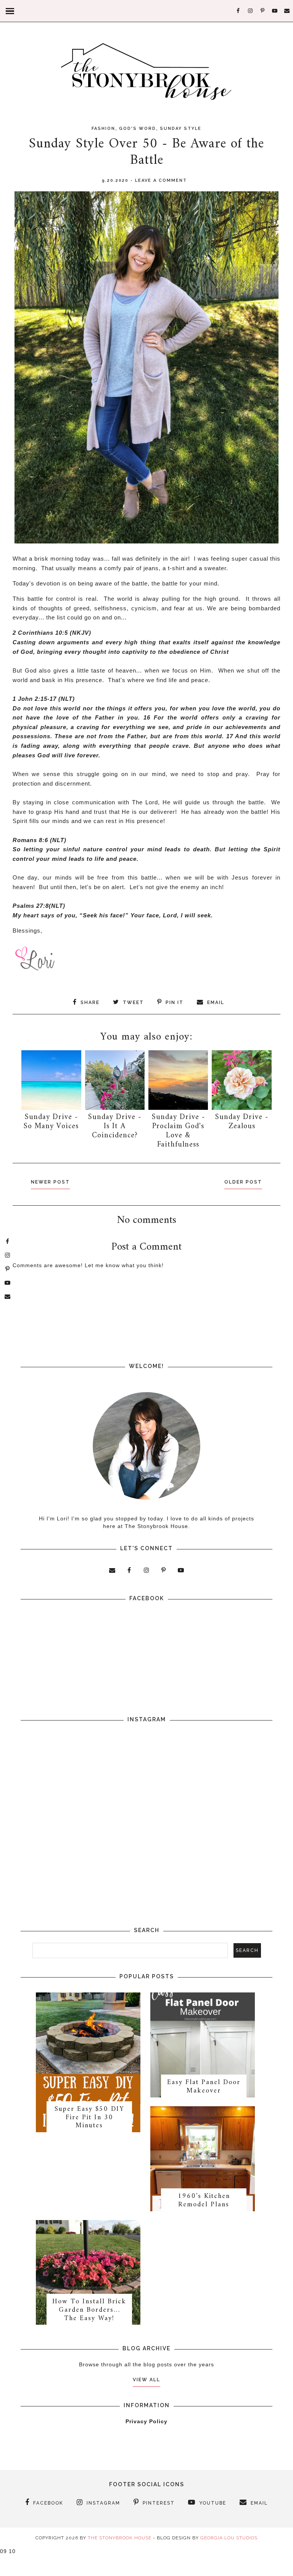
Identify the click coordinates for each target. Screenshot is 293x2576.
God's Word (138, 129)
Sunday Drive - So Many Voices (51, 1122)
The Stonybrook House (120, 2538)
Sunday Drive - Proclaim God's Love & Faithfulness (178, 1131)
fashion (103, 129)
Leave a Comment (161, 180)
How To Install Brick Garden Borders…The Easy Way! (89, 2310)
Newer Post (50, 1182)
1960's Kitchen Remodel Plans (204, 2200)
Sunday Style (181, 129)
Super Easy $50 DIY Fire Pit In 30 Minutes (89, 2117)
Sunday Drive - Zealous (242, 1122)
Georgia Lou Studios (229, 2538)
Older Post (243, 1182)
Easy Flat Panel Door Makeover (204, 2087)
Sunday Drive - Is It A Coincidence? (115, 1126)
